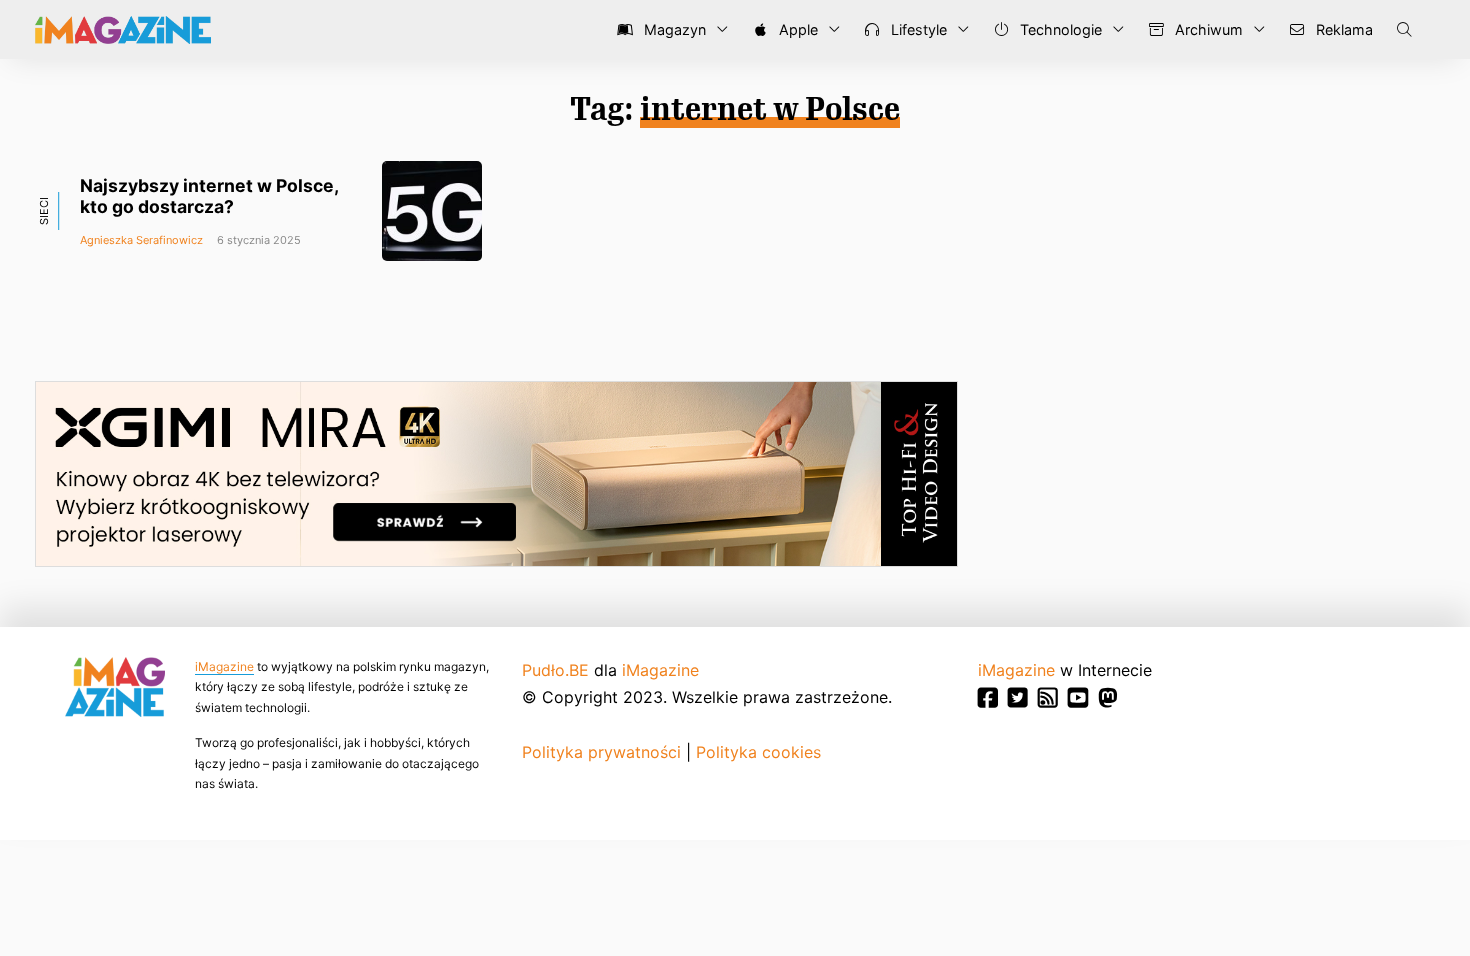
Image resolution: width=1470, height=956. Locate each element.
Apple (796, 29)
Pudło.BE (555, 670)
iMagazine (224, 666)
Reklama (1342, 29)
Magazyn (673, 29)
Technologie (1059, 29)
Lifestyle (917, 29)
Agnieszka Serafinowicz (141, 240)
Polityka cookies (758, 752)
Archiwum (1207, 29)
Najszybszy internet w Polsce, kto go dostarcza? (209, 196)
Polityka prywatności (601, 752)
